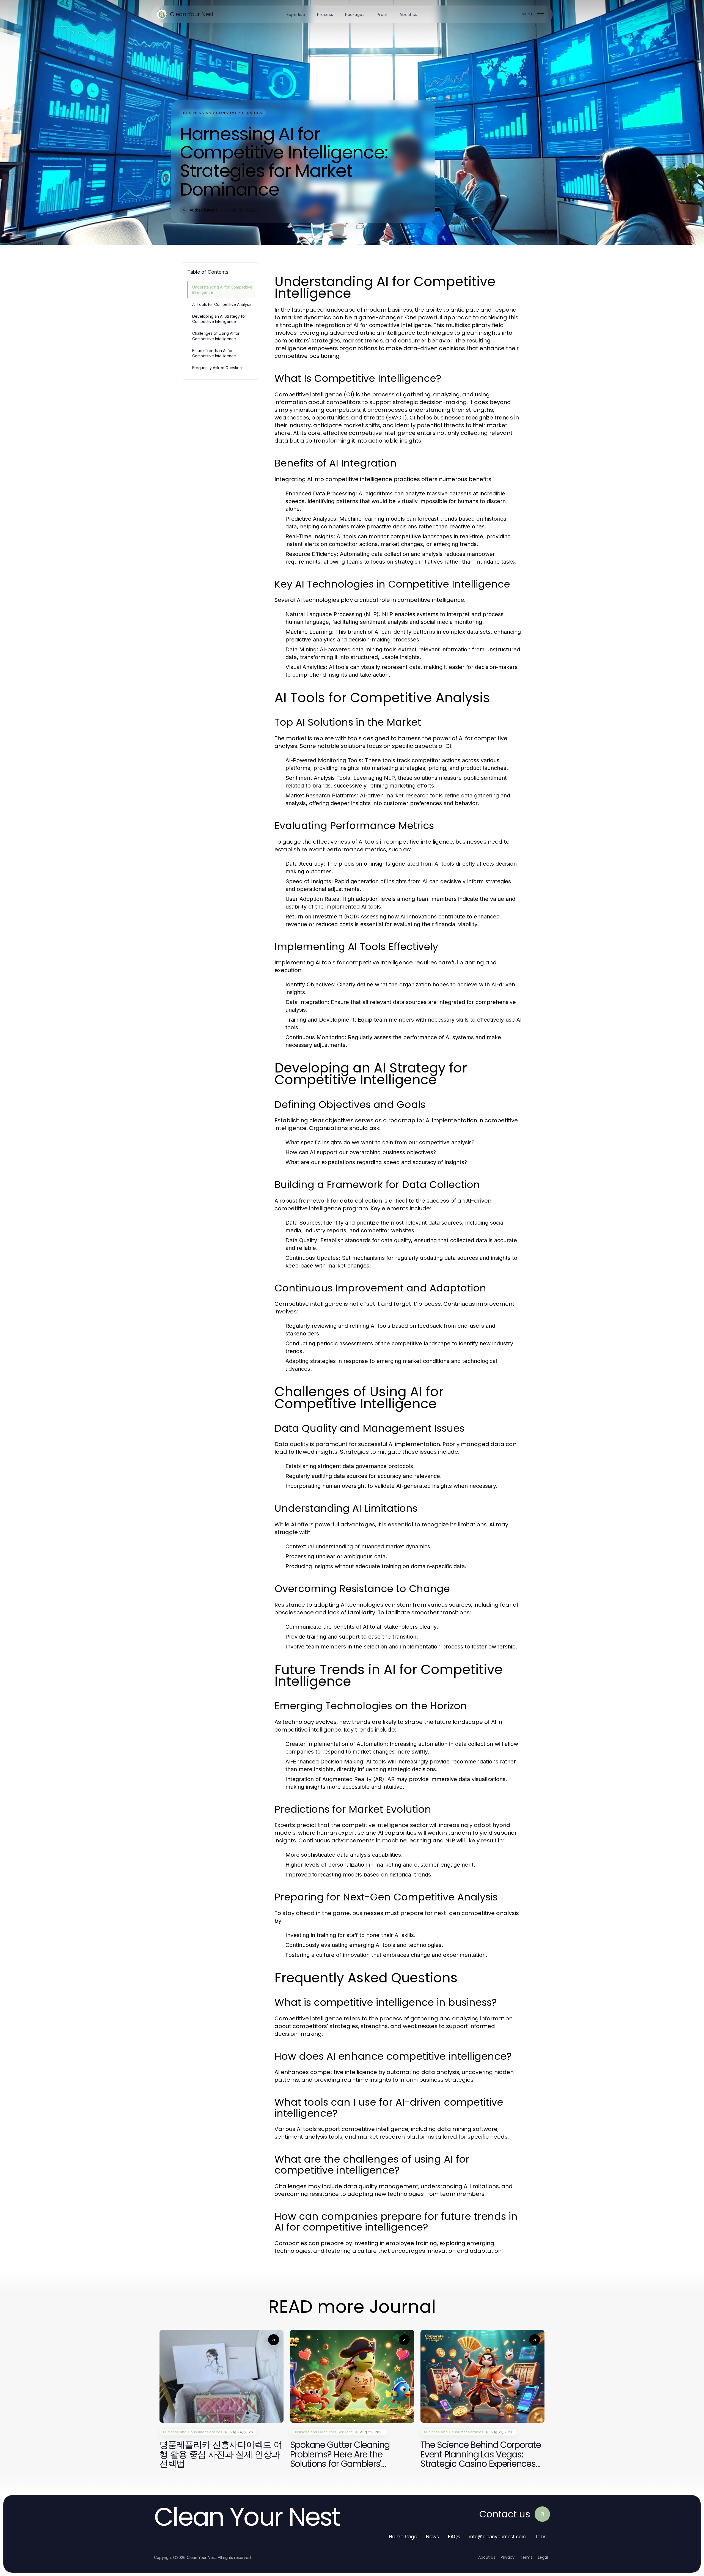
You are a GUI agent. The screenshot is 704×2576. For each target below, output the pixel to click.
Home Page (403, 2537)
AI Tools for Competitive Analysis (222, 304)
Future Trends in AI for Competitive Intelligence (214, 353)
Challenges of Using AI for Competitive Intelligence (216, 336)
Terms (526, 2557)
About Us (487, 2557)
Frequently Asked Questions (218, 368)
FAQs (454, 2537)
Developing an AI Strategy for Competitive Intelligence (219, 319)
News (433, 2537)
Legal (543, 2557)
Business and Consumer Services (223, 113)
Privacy (508, 2557)
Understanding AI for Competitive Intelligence (222, 290)
